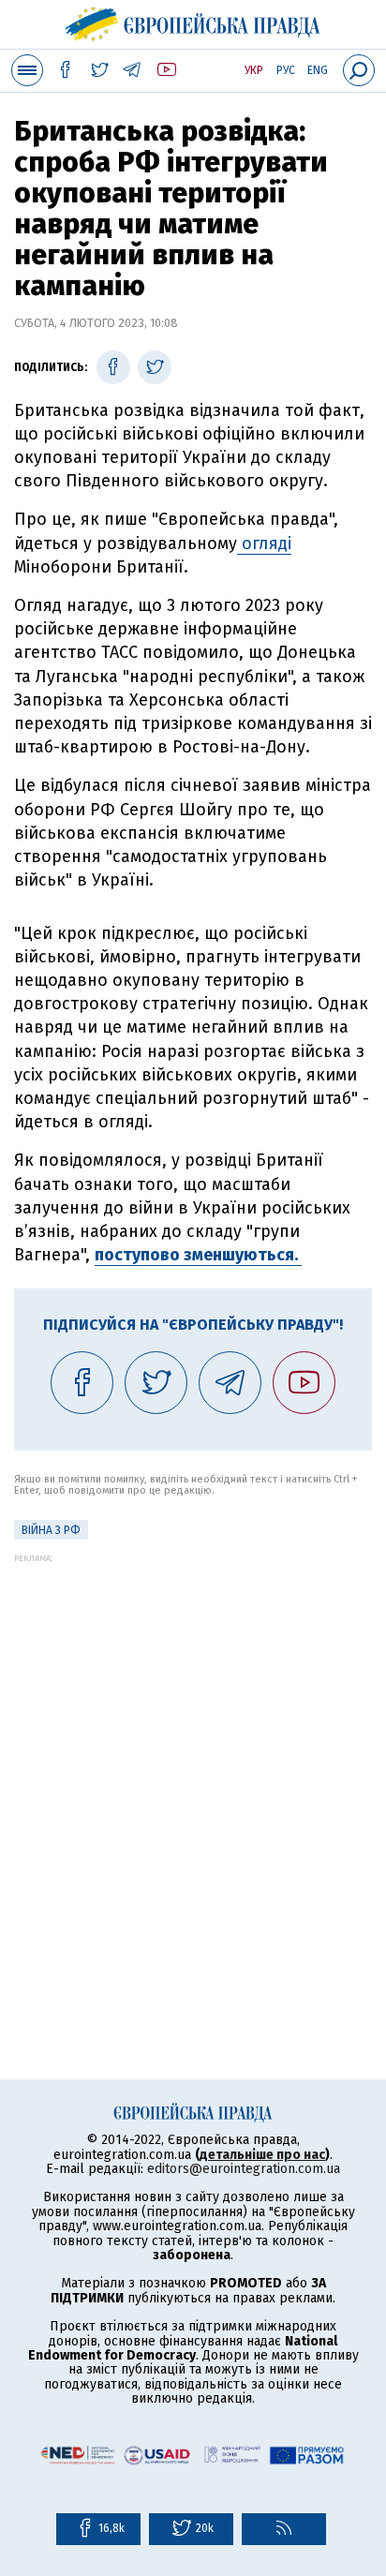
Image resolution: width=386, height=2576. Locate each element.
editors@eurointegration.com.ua (244, 2169)
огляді (264, 543)
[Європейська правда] (193, 22)
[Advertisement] (193, 1756)
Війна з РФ (51, 1530)
